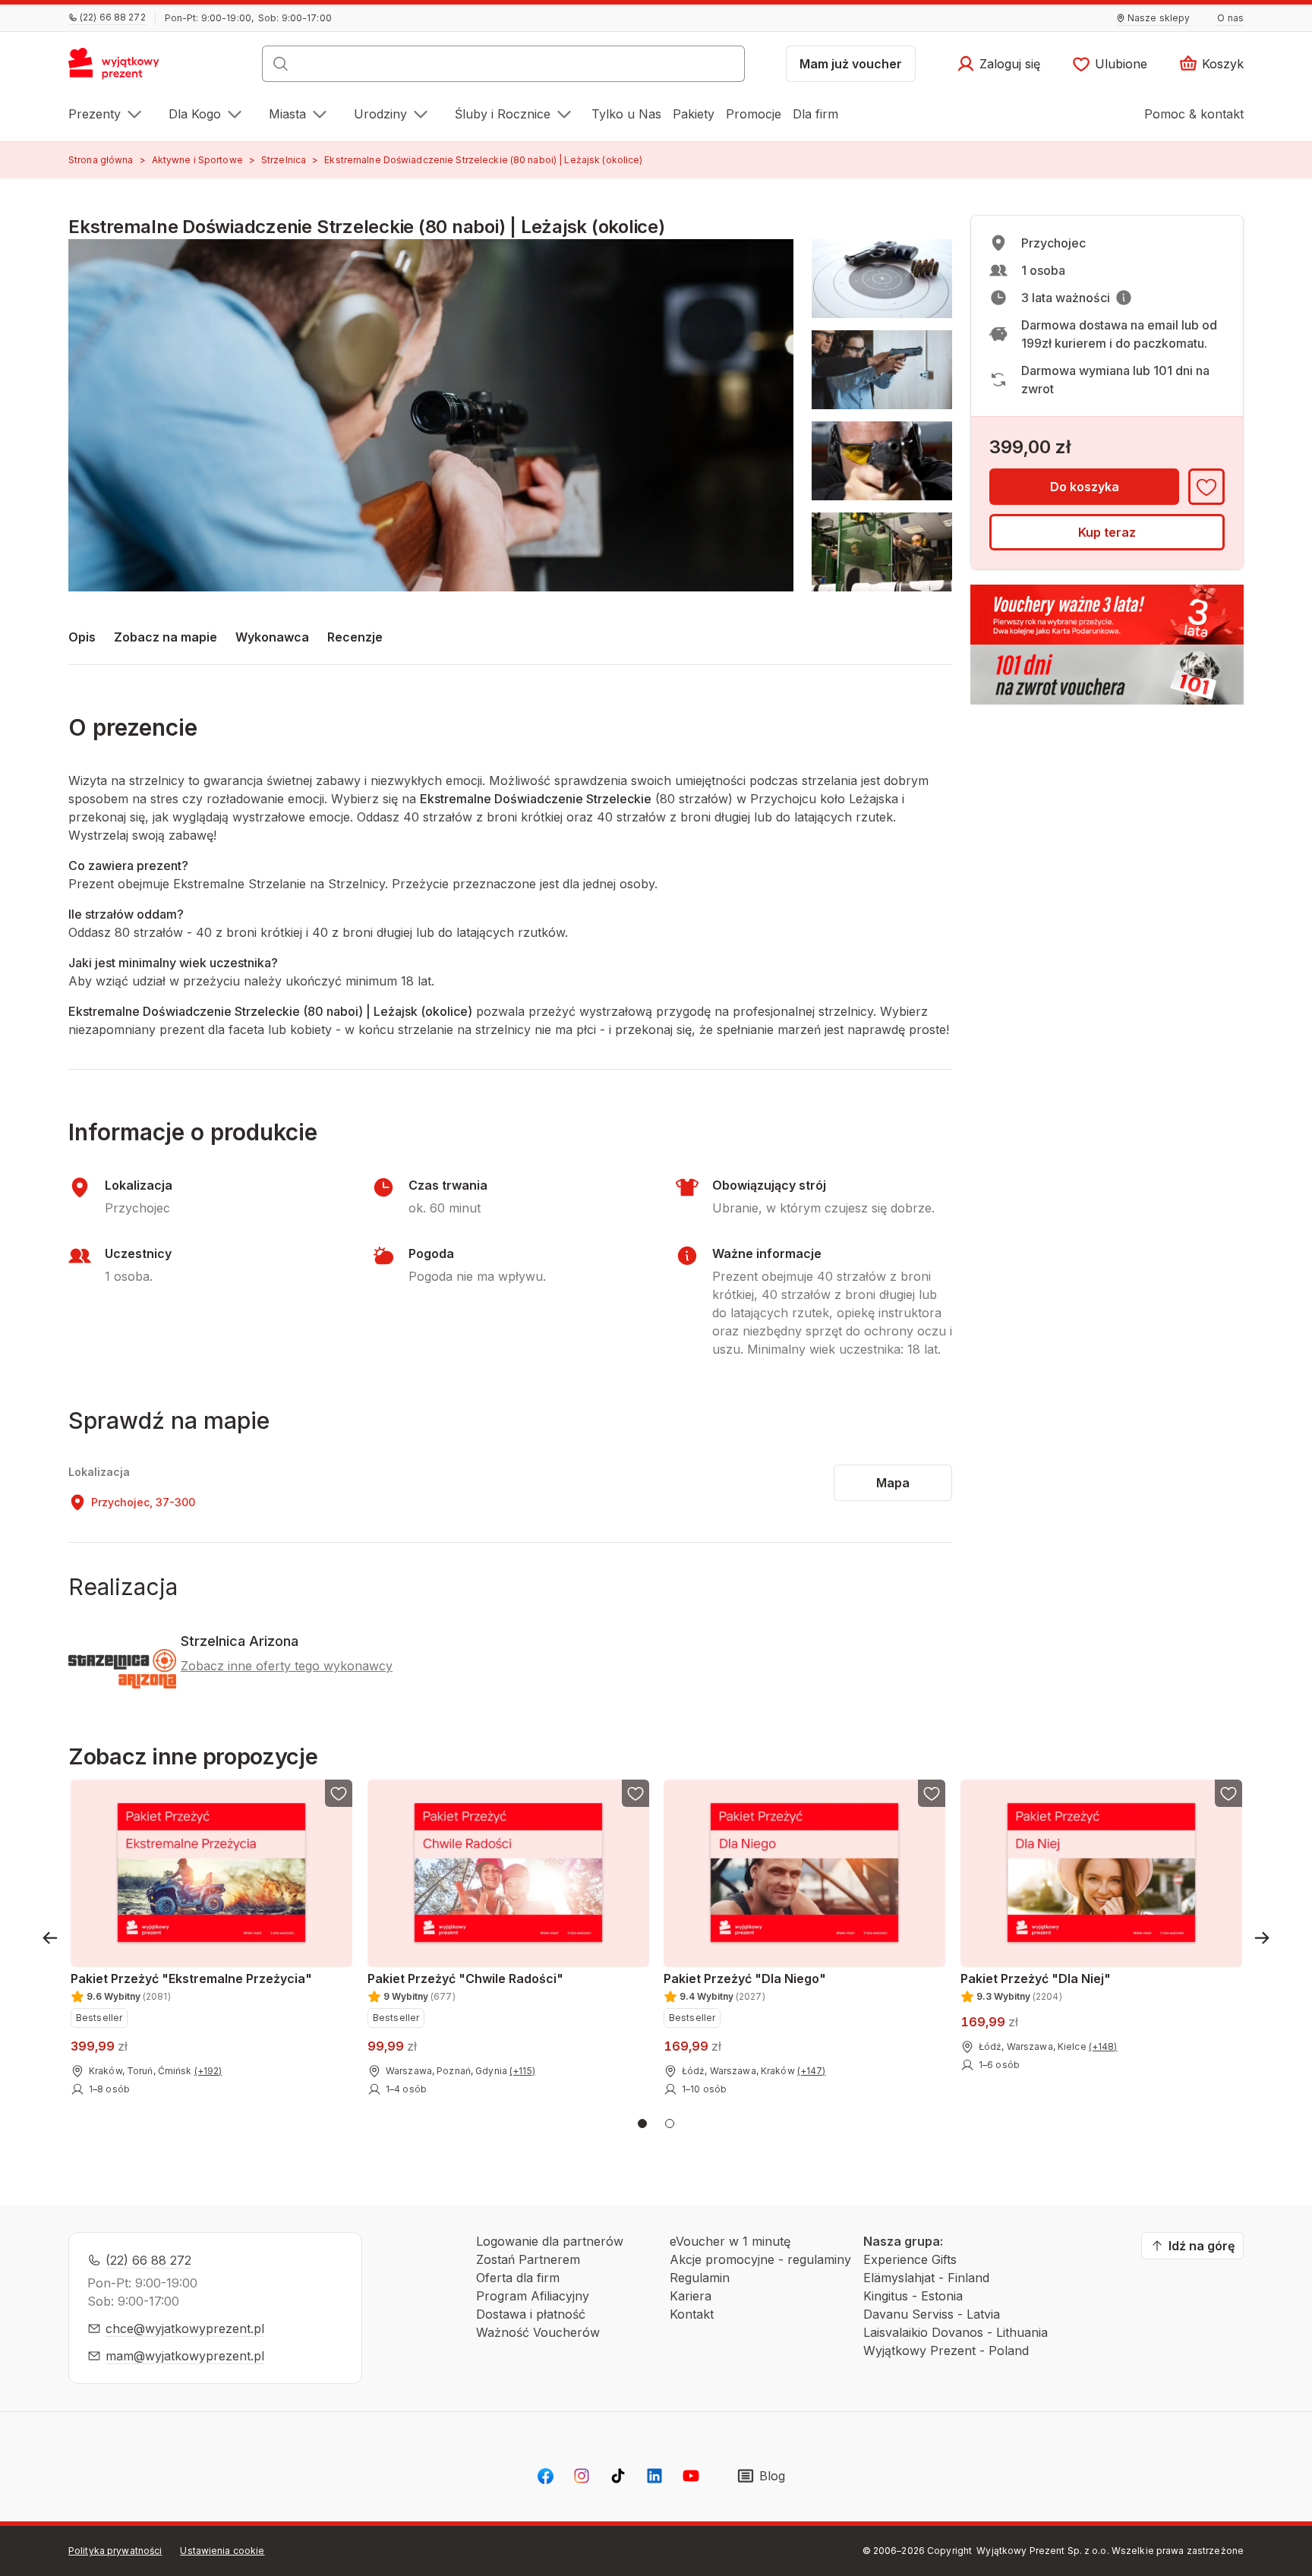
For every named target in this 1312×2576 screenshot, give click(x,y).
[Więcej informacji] (1124, 298)
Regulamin (700, 2278)
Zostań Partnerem (528, 2259)
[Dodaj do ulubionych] (1206, 487)
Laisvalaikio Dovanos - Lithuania (956, 2332)
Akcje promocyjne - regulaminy (760, 2259)
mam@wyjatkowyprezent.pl (185, 2356)
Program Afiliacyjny (533, 2296)
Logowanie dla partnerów (550, 2241)
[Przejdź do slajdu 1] (642, 2124)
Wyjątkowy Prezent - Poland (946, 2351)
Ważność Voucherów (538, 2332)
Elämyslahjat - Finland (926, 2278)
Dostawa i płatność (531, 2314)
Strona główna (101, 160)
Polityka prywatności (115, 2551)
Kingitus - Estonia (913, 2296)
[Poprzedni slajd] (50, 1938)
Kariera (691, 2296)
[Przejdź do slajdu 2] (670, 2124)
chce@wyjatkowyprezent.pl (185, 2328)
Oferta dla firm (518, 2278)
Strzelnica (284, 160)
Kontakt (692, 2314)
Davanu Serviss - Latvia (932, 2314)
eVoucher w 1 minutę (730, 2241)
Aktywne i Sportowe (197, 160)
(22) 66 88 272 (148, 2260)
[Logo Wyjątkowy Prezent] (122, 68)
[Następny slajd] (1262, 1938)
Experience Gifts (910, 2259)
